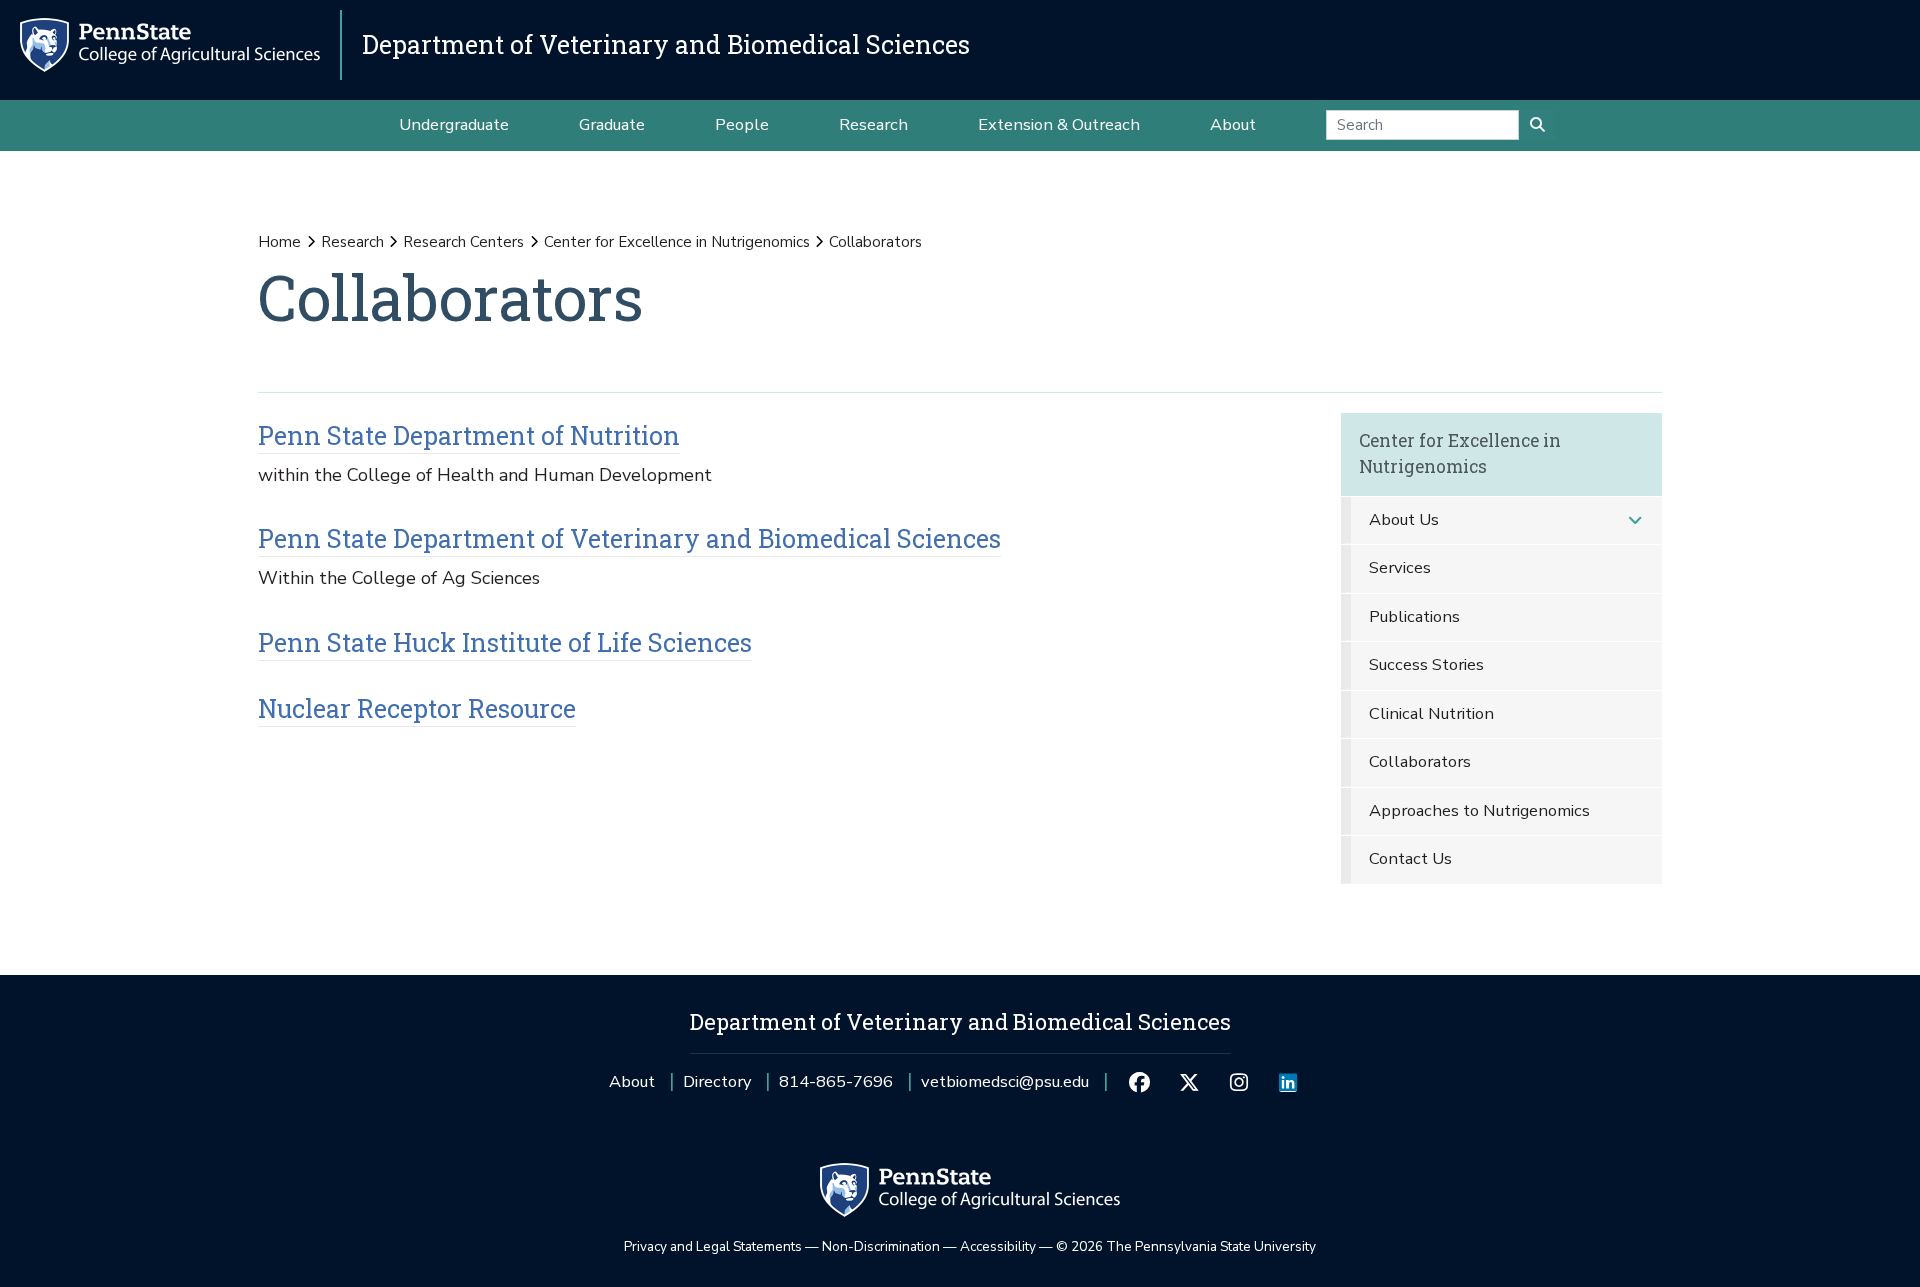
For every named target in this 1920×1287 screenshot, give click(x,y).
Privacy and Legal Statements (713, 1246)
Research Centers (463, 242)
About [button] (1233, 124)
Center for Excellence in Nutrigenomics (677, 242)
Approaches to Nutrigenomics (1479, 810)
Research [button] (873, 124)
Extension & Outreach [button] (1059, 124)
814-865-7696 (836, 1088)
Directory (717, 1081)
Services (1400, 567)
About (632, 1081)
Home (279, 242)
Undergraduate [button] (454, 124)
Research (352, 242)
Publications (1414, 616)
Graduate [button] (612, 124)
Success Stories (1426, 664)
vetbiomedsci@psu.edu (1005, 1088)
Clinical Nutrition (1431, 713)
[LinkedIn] (1287, 1082)
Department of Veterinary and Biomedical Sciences (666, 44)
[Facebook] (1139, 1082)
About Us (1404, 519)
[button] (1635, 520)
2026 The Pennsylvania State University (1186, 1246)
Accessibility (998, 1246)
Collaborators (1420, 761)
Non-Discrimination (881, 1246)
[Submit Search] (1537, 125)
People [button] (742, 124)
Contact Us (1410, 858)
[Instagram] (1238, 1082)
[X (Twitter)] (1189, 1082)
